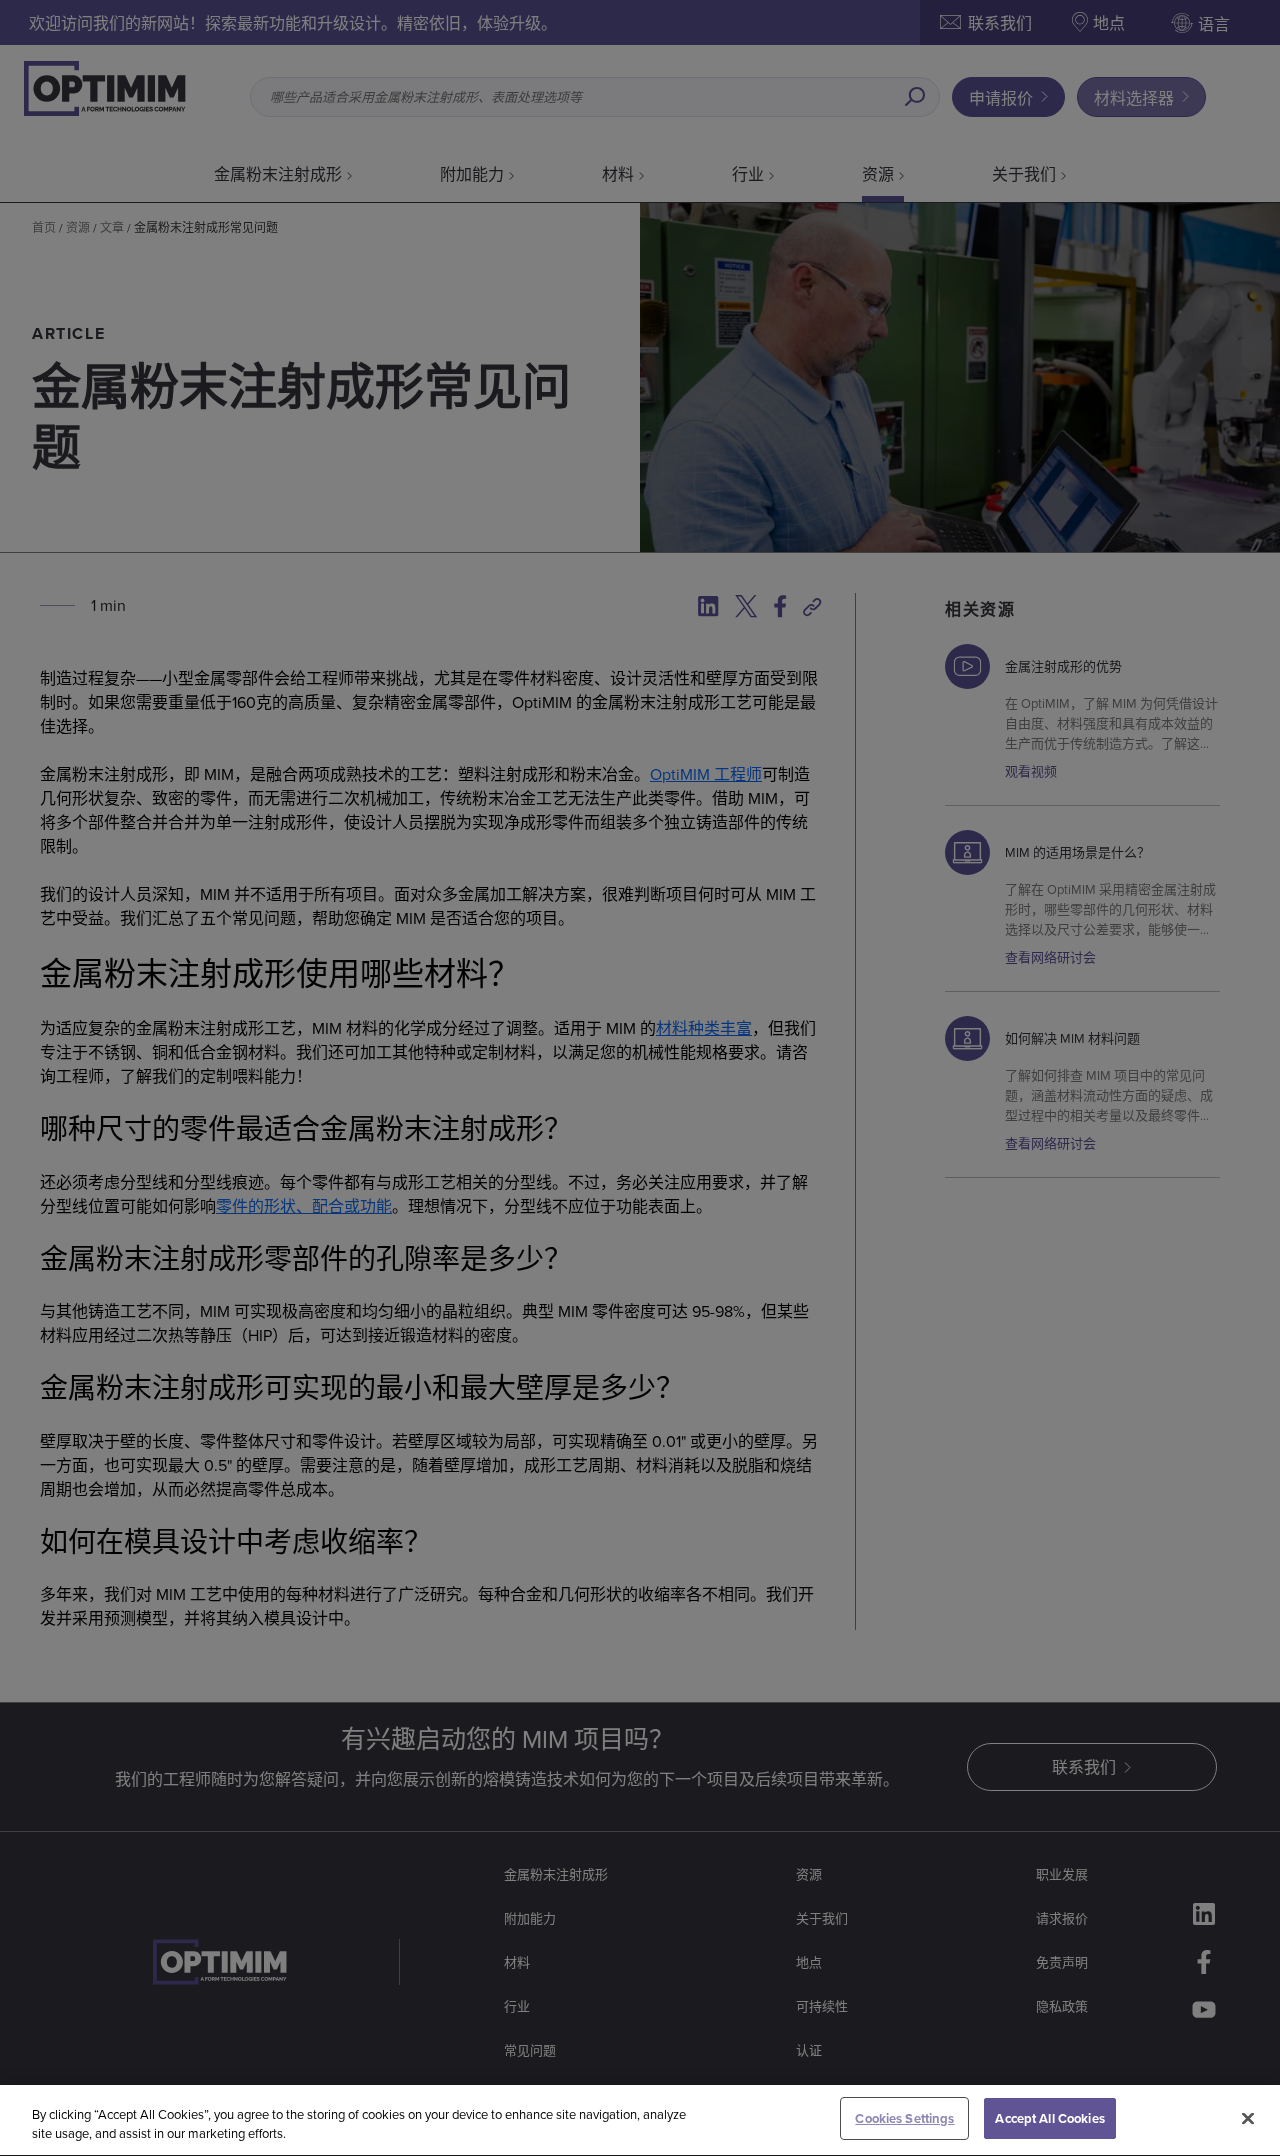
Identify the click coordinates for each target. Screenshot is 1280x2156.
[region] (640, 2120)
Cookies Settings (904, 2118)
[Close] (1248, 2118)
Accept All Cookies (1049, 2118)
